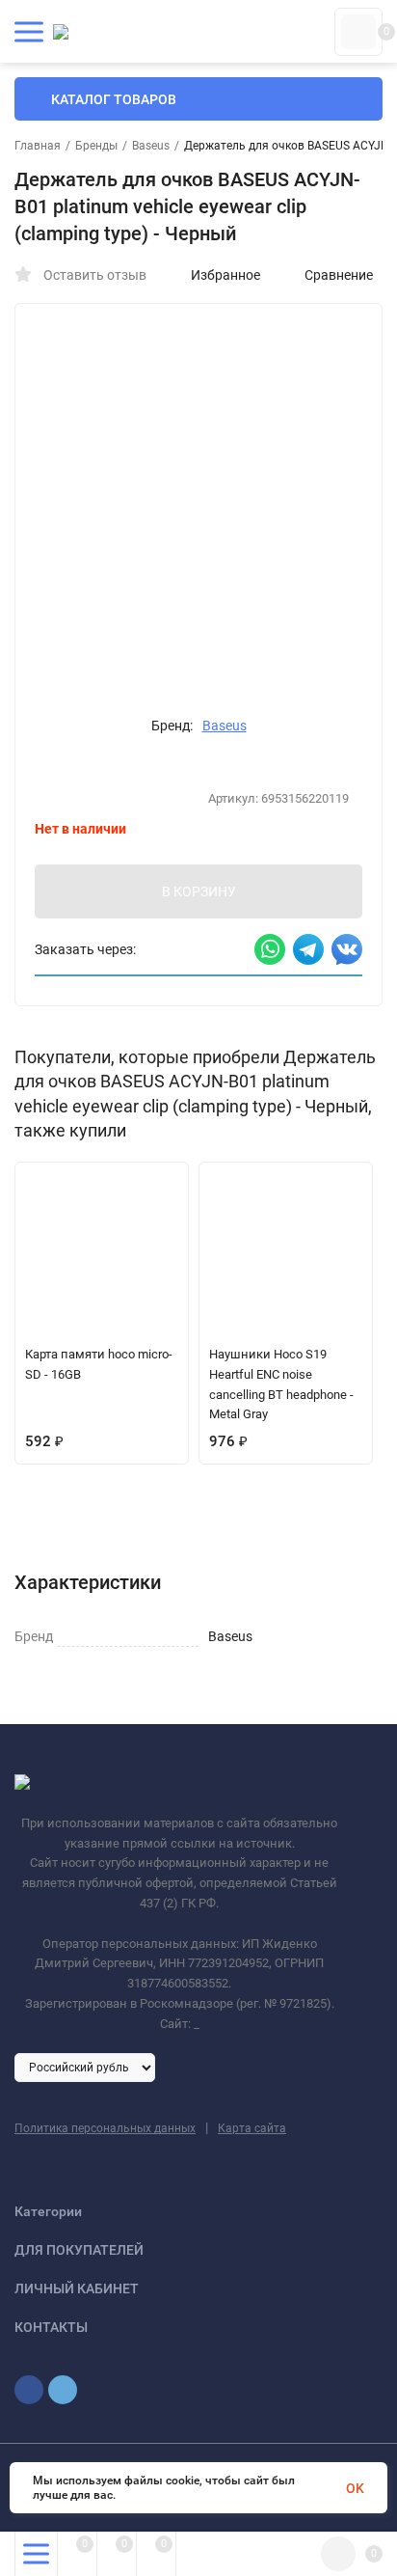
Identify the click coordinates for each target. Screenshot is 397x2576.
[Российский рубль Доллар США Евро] (85, 2067)
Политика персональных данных (105, 2128)
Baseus (151, 146)
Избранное (225, 275)
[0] (358, 32)
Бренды (96, 146)
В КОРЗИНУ (199, 891)
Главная (38, 146)
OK (355, 2488)
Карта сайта (252, 2128)
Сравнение (339, 275)
